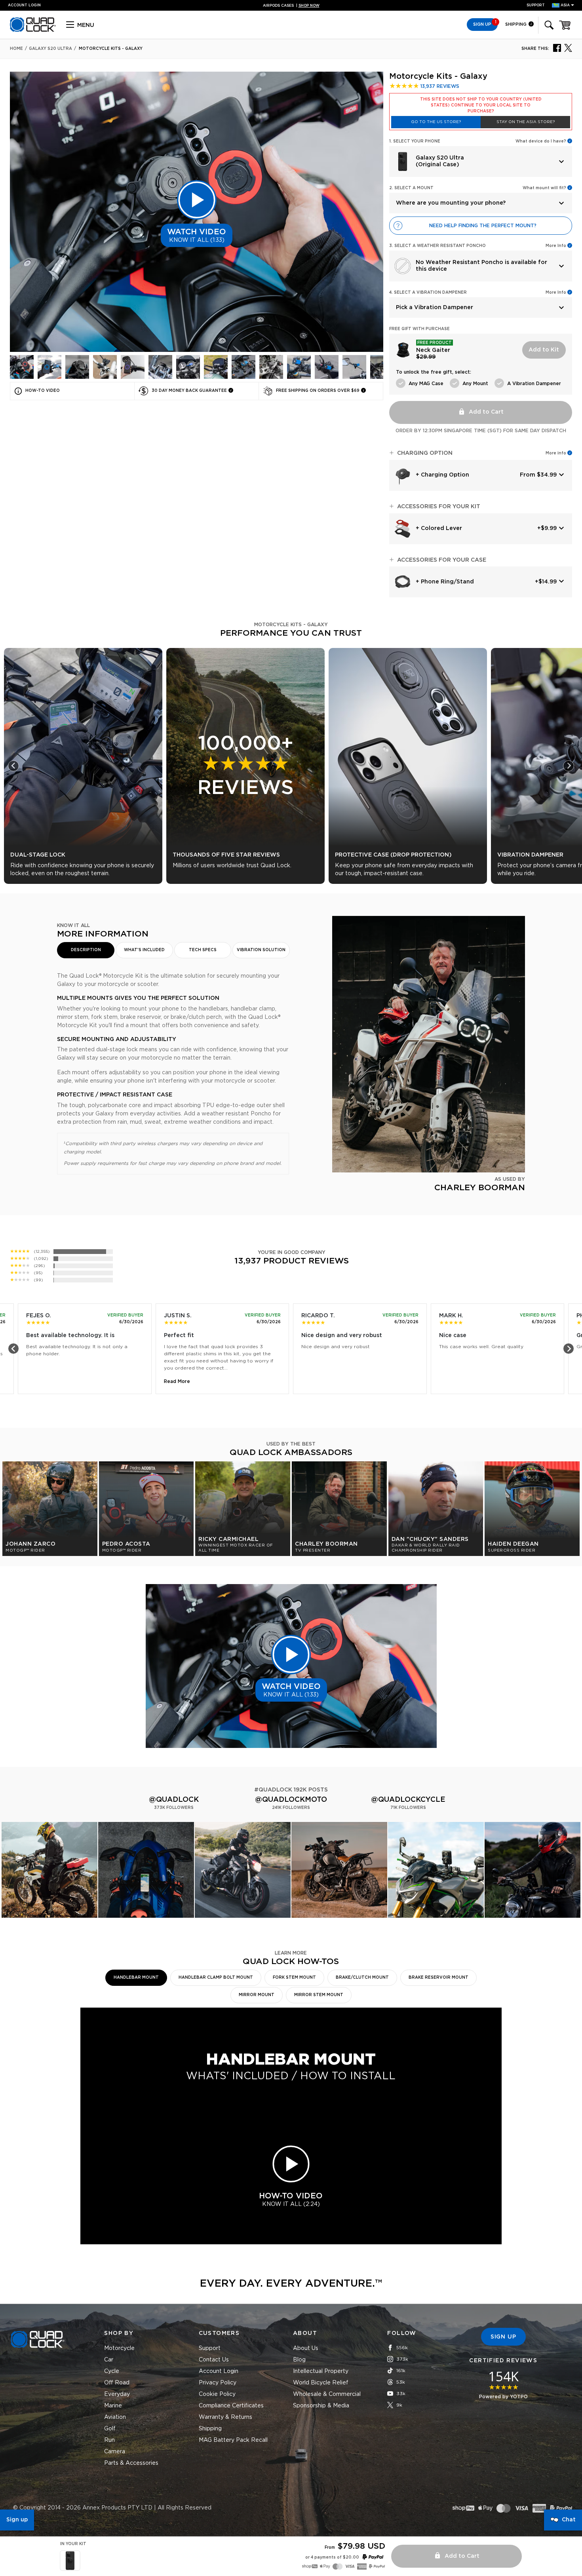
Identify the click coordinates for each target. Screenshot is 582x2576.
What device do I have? (541, 141)
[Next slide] (569, 766)
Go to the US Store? (436, 122)
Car (109, 2360)
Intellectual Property (321, 2371)
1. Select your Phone (415, 141)
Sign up (17, 2520)
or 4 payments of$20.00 (332, 2557)
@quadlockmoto (291, 1800)
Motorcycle (119, 2348)
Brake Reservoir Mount (438, 1978)
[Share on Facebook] (557, 47)
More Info (556, 246)
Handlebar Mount (136, 1978)
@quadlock (174, 1800)
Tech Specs (203, 950)
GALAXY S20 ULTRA (50, 49)
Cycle (112, 2371)
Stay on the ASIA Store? (526, 122)
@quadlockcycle (408, 1800)
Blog (299, 2360)
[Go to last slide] (13, 766)
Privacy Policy (218, 2383)
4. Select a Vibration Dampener (428, 293)
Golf (110, 2429)
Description (86, 950)
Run (109, 2440)
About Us (306, 2348)
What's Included (144, 950)
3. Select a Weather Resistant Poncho (437, 246)
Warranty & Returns (225, 2417)
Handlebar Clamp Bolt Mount (216, 1978)
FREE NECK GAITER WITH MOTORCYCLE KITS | (291, 6)
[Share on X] (568, 47)
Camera (115, 2452)
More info (556, 453)
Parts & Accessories (131, 2463)
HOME (16, 49)
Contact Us (214, 2360)
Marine (113, 2406)
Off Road (117, 2383)
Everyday (117, 2394)
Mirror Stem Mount (319, 1995)
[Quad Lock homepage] (33, 30)
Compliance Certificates (231, 2406)
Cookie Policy (217, 2394)
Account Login (219, 2371)
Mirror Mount (257, 1995)
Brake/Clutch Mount (362, 1978)
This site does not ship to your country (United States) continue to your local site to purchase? (481, 105)
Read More (177, 1381)
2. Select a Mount (411, 188)
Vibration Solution (261, 950)
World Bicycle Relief (321, 2383)
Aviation (115, 2417)
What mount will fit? (544, 188)
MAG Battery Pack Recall (233, 2440)
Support (536, 5)
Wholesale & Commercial (327, 2394)
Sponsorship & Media (321, 2406)
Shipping (516, 24)
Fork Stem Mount (294, 1978)
